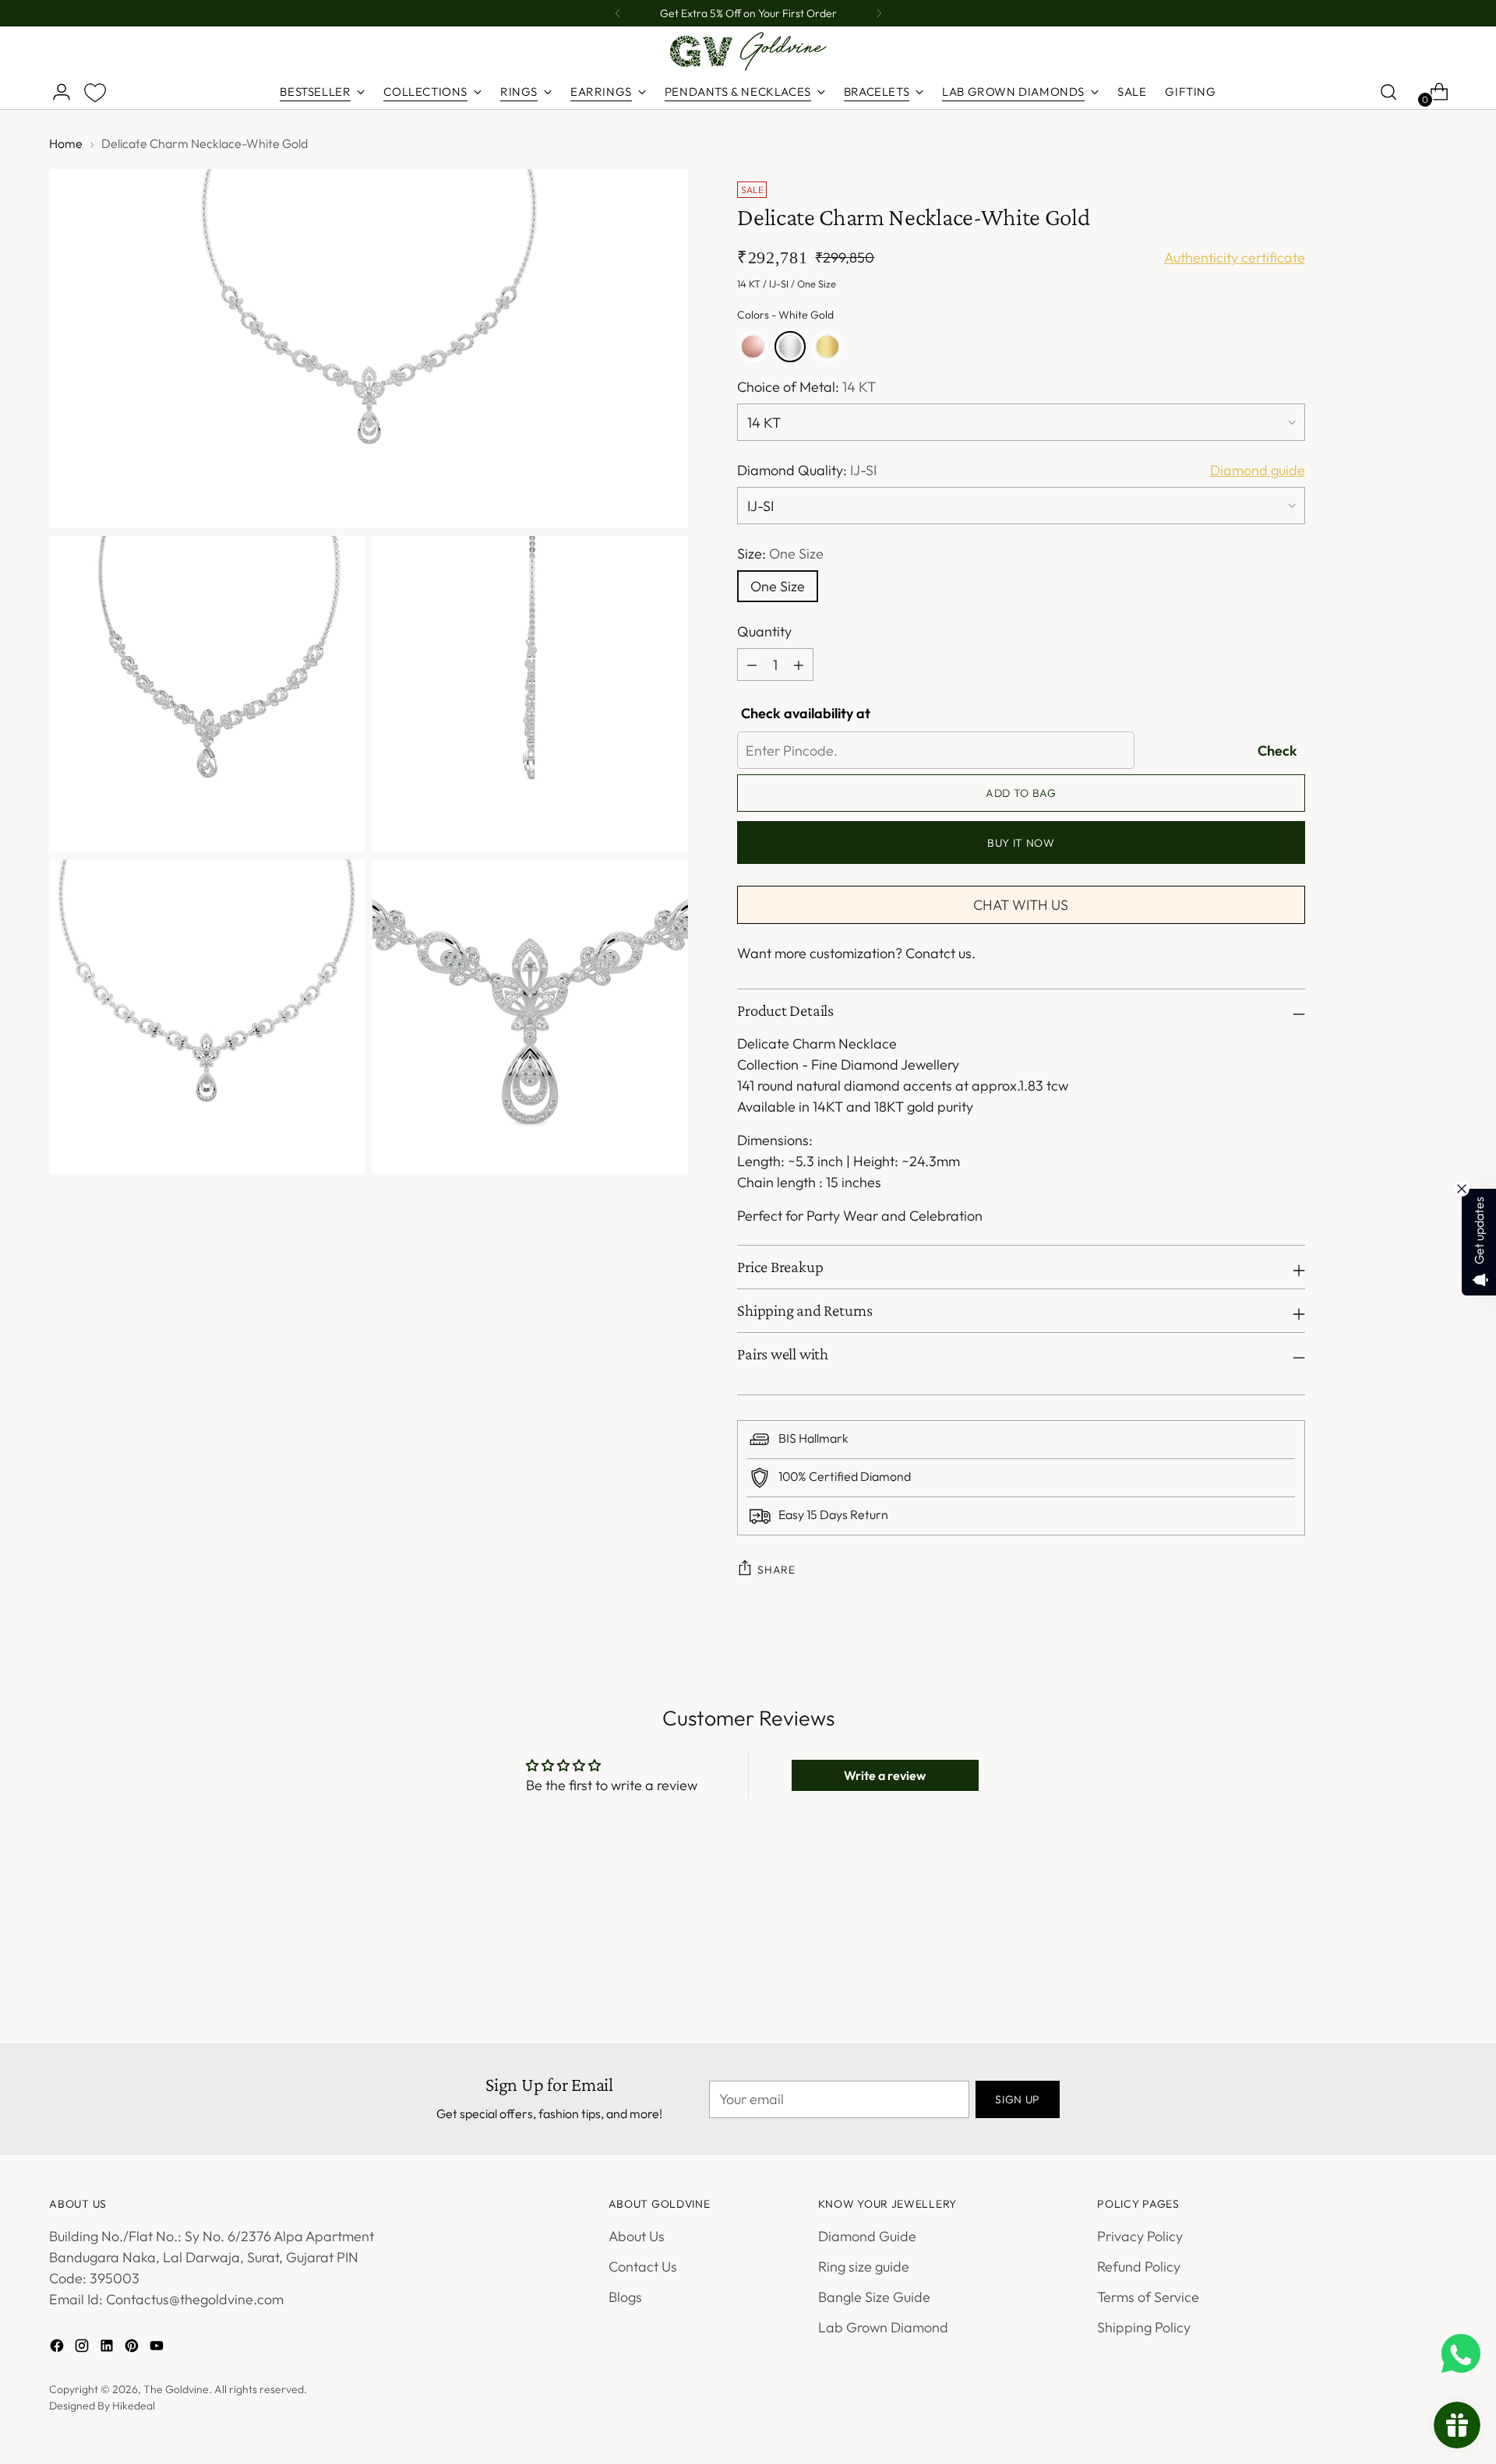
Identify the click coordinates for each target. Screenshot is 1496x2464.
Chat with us (1021, 905)
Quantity (764, 631)
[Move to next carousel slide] (1280, 1927)
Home (66, 143)
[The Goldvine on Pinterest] (133, 2348)
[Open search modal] (1388, 92)
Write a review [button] (885, 1775)
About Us (637, 2236)
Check (1277, 751)
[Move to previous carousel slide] (1244, 1928)
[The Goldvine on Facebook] (58, 2348)
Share (776, 1570)
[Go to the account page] (55, 92)
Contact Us (643, 2267)
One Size (778, 586)
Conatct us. (940, 953)
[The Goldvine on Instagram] (83, 2348)
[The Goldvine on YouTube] (158, 2348)
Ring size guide (864, 2267)
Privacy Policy (1140, 2236)
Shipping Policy (1144, 2327)
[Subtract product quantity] (799, 664)
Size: (780, 553)
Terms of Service (1148, 2297)
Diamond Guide (867, 2236)
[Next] (879, 13)
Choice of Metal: (806, 387)
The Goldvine (176, 2389)
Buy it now (1021, 843)
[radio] (753, 347)
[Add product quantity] (752, 664)
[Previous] (618, 13)
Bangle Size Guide (874, 2297)
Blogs (625, 2297)
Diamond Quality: (807, 470)
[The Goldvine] (748, 51)
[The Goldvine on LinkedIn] (108, 2348)
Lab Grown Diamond (883, 2327)
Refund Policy (1139, 2267)
